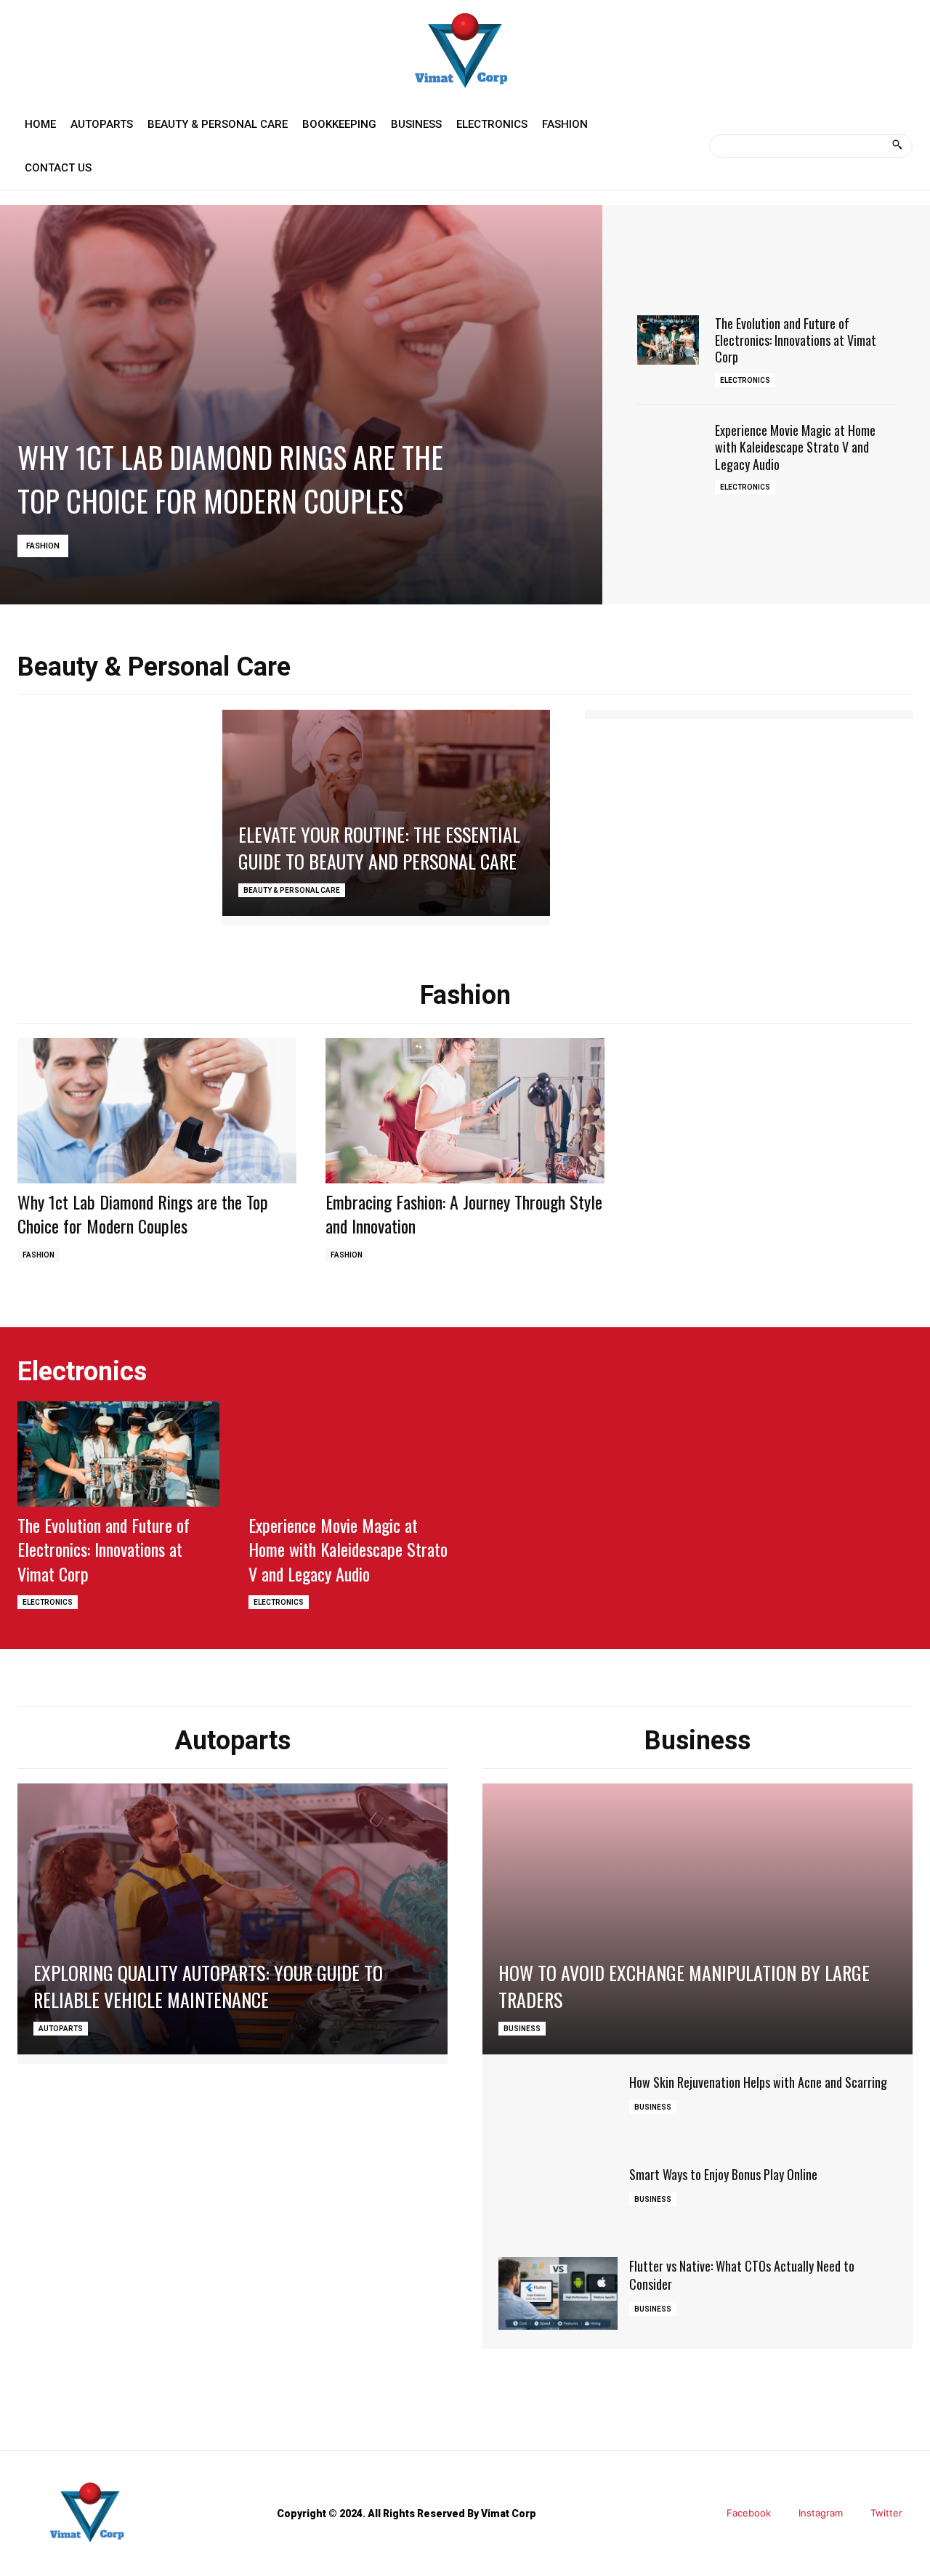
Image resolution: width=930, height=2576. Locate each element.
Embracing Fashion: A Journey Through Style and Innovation (464, 1214)
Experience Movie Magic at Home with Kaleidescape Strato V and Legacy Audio (795, 447)
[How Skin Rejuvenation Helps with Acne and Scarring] (558, 2110)
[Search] (897, 146)
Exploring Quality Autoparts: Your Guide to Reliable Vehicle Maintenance (208, 1986)
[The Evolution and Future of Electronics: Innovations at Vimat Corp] (668, 340)
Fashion (43, 546)
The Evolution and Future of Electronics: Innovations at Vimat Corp (796, 340)
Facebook (749, 2513)
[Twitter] (850, 2514)
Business (522, 2029)
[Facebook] (706, 2514)
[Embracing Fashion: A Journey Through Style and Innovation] (465, 1111)
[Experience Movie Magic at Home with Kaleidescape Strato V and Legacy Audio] (668, 447)
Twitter (886, 2513)
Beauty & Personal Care (292, 890)
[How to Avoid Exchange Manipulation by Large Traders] (697, 1919)
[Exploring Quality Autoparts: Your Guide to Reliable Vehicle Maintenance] (232, 1919)
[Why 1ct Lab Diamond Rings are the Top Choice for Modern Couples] (301, 405)
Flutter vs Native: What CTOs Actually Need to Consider (742, 2275)
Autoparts (61, 2029)
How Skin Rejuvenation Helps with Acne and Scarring (758, 2082)
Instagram (821, 2513)
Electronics (745, 380)
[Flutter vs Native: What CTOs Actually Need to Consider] (558, 2293)
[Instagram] (778, 2514)
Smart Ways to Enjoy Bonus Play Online (723, 2174)
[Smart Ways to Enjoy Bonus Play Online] (558, 2202)
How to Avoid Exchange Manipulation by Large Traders (684, 1986)
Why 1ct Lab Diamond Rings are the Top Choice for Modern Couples (230, 479)
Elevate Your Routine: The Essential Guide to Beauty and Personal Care (379, 847)
